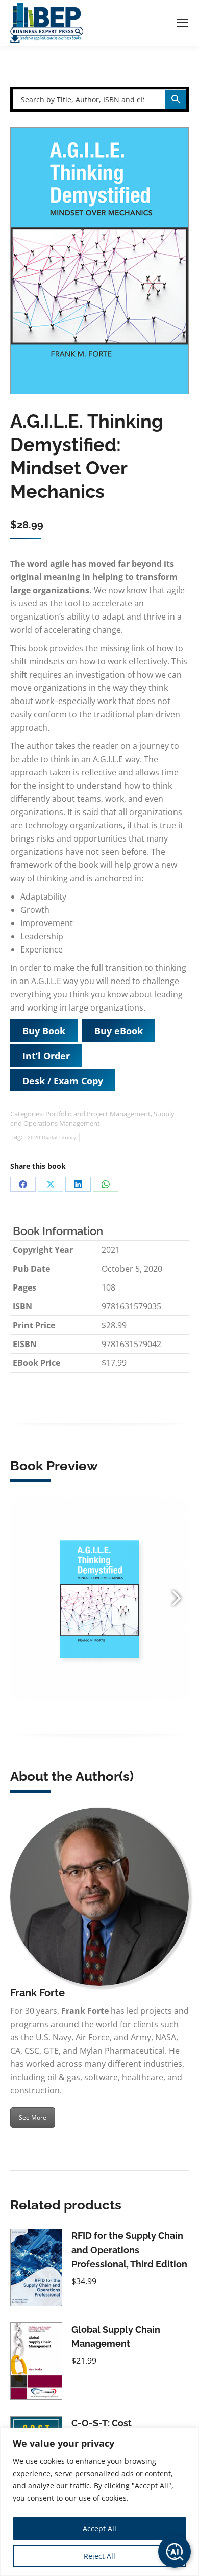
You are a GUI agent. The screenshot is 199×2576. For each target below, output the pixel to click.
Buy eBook (119, 1031)
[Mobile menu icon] (183, 23)
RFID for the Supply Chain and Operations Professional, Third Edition (129, 2250)
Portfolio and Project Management (98, 1114)
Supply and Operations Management (92, 1118)
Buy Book (44, 1031)
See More (33, 2118)
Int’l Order (46, 1056)
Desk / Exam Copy (63, 1081)
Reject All (99, 2556)
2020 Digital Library (52, 1138)
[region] (99, 2502)
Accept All (99, 2528)
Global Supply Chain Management (116, 2336)
